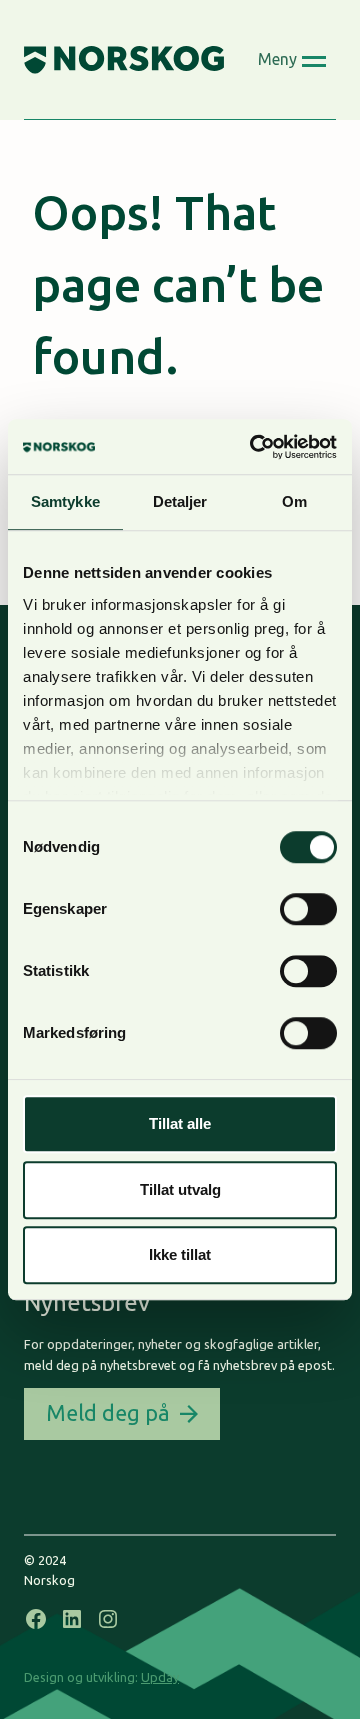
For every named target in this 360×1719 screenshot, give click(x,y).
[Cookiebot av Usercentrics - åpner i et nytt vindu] (254, 447)
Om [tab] (294, 501)
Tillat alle (180, 1123)
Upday (160, 1677)
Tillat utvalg (180, 1189)
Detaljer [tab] (180, 501)
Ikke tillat (180, 1254)
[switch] (308, 909)
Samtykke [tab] (65, 501)
